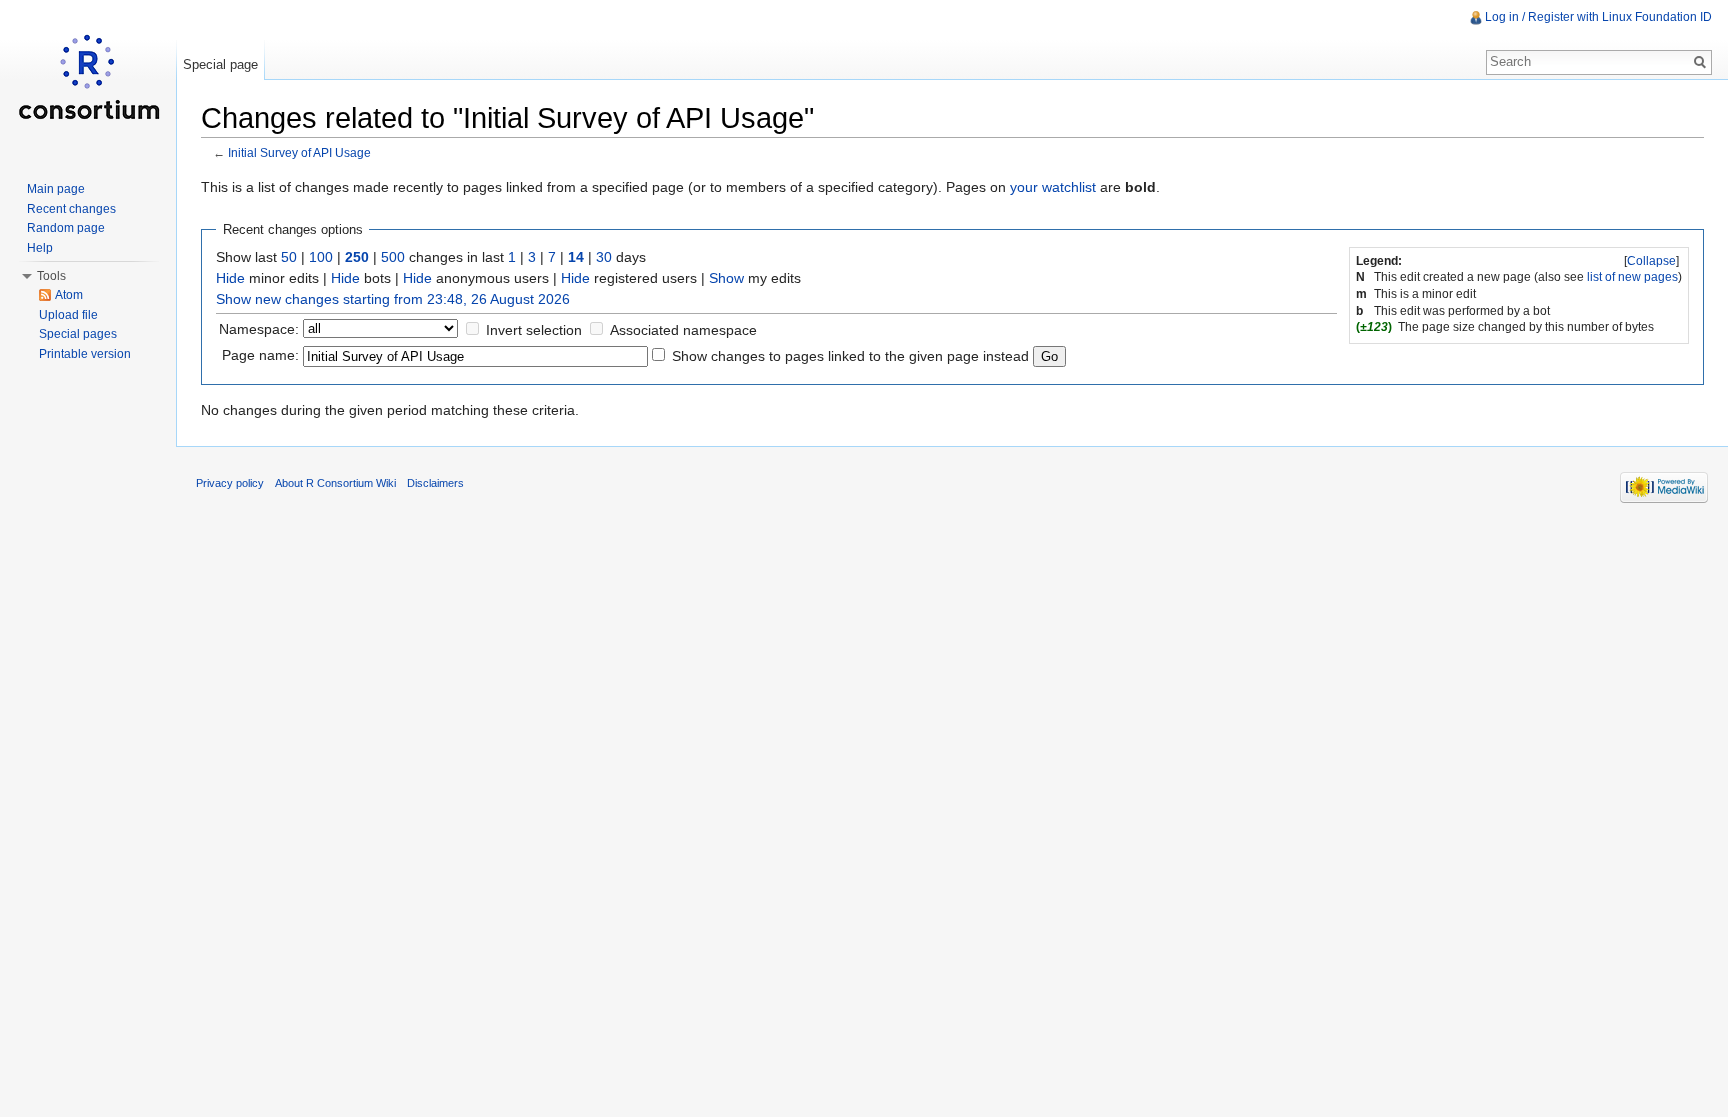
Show (726, 278)
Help (40, 248)
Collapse (1651, 261)
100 (321, 257)
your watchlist (1053, 187)
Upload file (68, 315)
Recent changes (71, 209)
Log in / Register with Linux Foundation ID (1598, 17)
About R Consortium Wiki (335, 483)
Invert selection (534, 330)
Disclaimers (435, 483)
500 (393, 257)
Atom (69, 295)
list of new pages (1632, 277)
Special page (220, 64)
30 (604, 257)
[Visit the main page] (88, 80)
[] (1651, 261)
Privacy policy (230, 483)
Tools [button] (51, 276)
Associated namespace (683, 330)
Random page (66, 228)
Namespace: (259, 329)
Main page (56, 189)
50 (289, 257)
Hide (230, 278)
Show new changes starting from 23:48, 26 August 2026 (393, 299)
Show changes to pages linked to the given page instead (850, 356)
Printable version (85, 354)
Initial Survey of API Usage (299, 152)
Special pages (78, 334)
